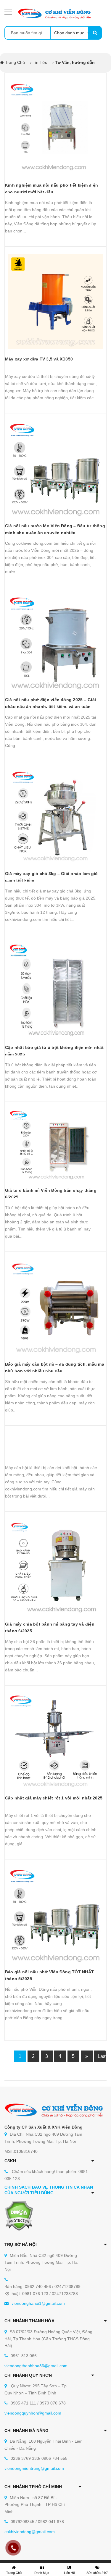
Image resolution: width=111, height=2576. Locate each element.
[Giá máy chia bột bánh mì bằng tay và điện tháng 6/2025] (55, 1567)
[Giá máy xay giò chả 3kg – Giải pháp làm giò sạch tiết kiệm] (55, 816)
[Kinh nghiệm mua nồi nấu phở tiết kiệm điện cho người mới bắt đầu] (55, 128)
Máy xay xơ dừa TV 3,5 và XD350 (39, 359)
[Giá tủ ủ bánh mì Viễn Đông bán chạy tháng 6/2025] (55, 1145)
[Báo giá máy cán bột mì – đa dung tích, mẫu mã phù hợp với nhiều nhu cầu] (55, 1307)
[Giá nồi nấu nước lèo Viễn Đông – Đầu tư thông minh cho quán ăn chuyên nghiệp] (55, 469)
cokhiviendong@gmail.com (30, 2532)
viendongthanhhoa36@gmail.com (36, 2366)
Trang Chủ (15, 62)
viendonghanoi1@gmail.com (38, 2303)
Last (102, 2056)
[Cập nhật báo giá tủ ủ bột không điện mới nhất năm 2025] (55, 990)
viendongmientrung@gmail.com (34, 2468)
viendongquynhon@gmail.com (33, 2413)
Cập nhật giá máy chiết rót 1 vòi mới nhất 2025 (54, 1798)
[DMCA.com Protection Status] (19, 2215)
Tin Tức (40, 62)
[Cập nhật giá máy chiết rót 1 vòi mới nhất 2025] (55, 1741)
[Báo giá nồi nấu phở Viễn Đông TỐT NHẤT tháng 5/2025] (55, 1915)
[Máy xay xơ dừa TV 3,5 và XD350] (55, 302)
